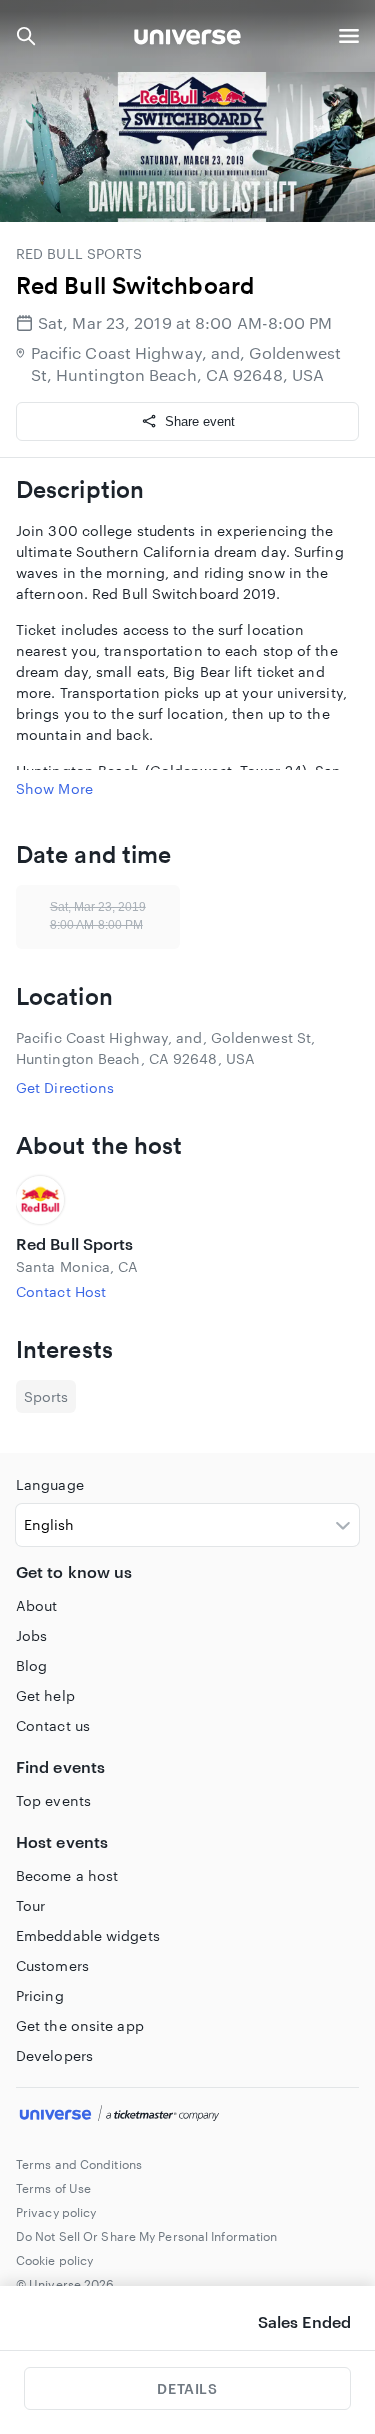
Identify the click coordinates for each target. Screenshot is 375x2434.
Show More (54, 788)
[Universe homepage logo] (187, 39)
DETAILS (187, 2388)
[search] (26, 36)
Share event (200, 421)
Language (50, 1484)
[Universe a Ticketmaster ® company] (187, 2116)
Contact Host (61, 1291)
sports (46, 1396)
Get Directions (65, 1087)
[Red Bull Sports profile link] (187, 1200)
